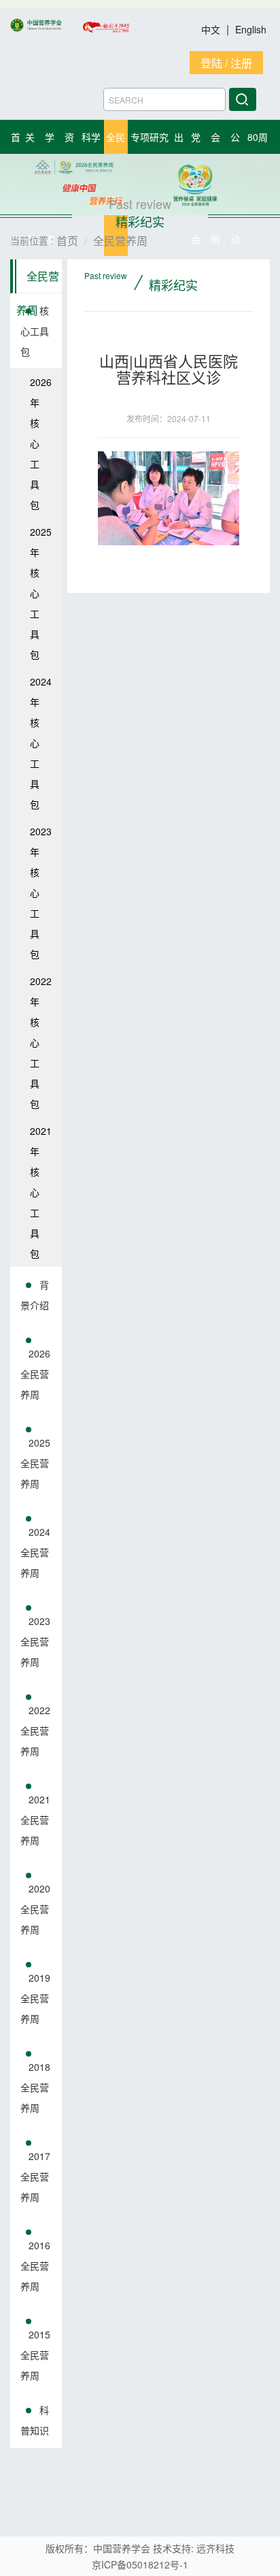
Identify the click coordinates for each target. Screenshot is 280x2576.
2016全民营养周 (35, 2266)
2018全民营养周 (35, 2087)
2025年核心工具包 (41, 593)
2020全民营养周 (35, 1909)
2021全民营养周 (35, 1820)
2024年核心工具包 (41, 743)
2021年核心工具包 (41, 1192)
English (251, 29)
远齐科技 (215, 2548)
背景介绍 (35, 1295)
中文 (212, 29)
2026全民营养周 (35, 1374)
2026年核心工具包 (41, 443)
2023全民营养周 (35, 1641)
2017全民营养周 (35, 2176)
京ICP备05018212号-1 (140, 2564)
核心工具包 (35, 331)
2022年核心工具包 (41, 1042)
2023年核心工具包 (41, 892)
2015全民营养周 (35, 2355)
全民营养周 (38, 281)
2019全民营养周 (35, 1998)
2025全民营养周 (35, 1463)
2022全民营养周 (35, 1730)
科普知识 (35, 2420)
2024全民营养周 (35, 1552)
